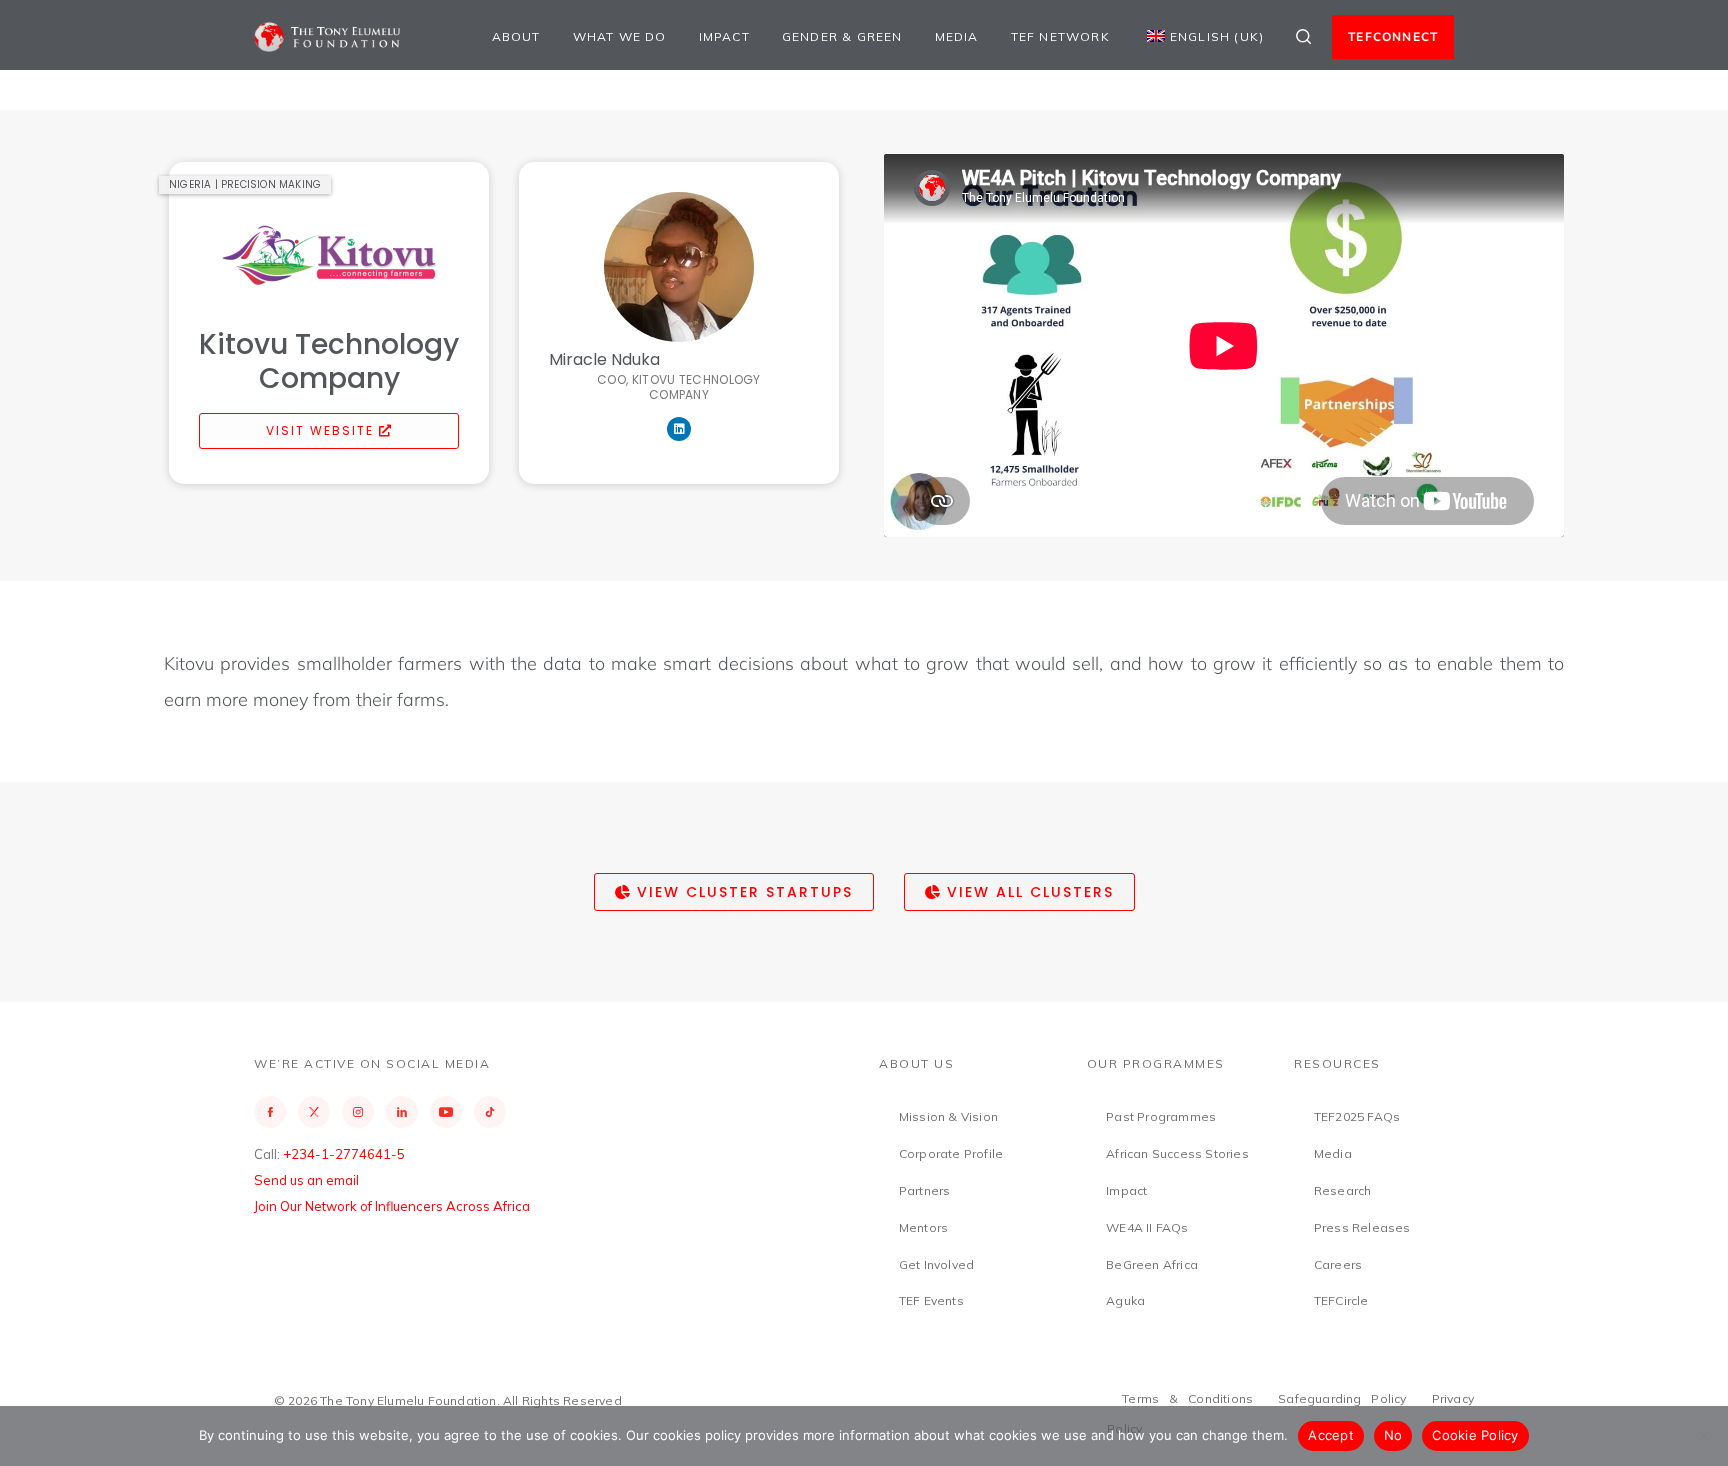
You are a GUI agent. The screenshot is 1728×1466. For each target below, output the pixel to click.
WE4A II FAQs (1147, 1227)
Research (1343, 1190)
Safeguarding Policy (1342, 1398)
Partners (925, 1190)
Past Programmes (1161, 1116)
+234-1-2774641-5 (344, 1154)
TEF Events (931, 1300)
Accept (1331, 1435)
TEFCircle (1341, 1300)
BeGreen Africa (1152, 1264)
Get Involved (936, 1264)
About (516, 36)
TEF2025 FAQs (1357, 1116)
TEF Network (1060, 36)
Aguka (1125, 1300)
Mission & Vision (948, 1116)
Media (957, 36)
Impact (724, 36)
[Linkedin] (679, 429)
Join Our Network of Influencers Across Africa (392, 1206)
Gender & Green (842, 36)
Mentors (923, 1227)
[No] (1703, 1436)
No (1393, 1435)
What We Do (620, 36)
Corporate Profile (951, 1153)
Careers (1338, 1264)
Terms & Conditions (1187, 1398)
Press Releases (1362, 1227)
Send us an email (306, 1180)
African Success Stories (1177, 1153)
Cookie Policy (1475, 1435)
